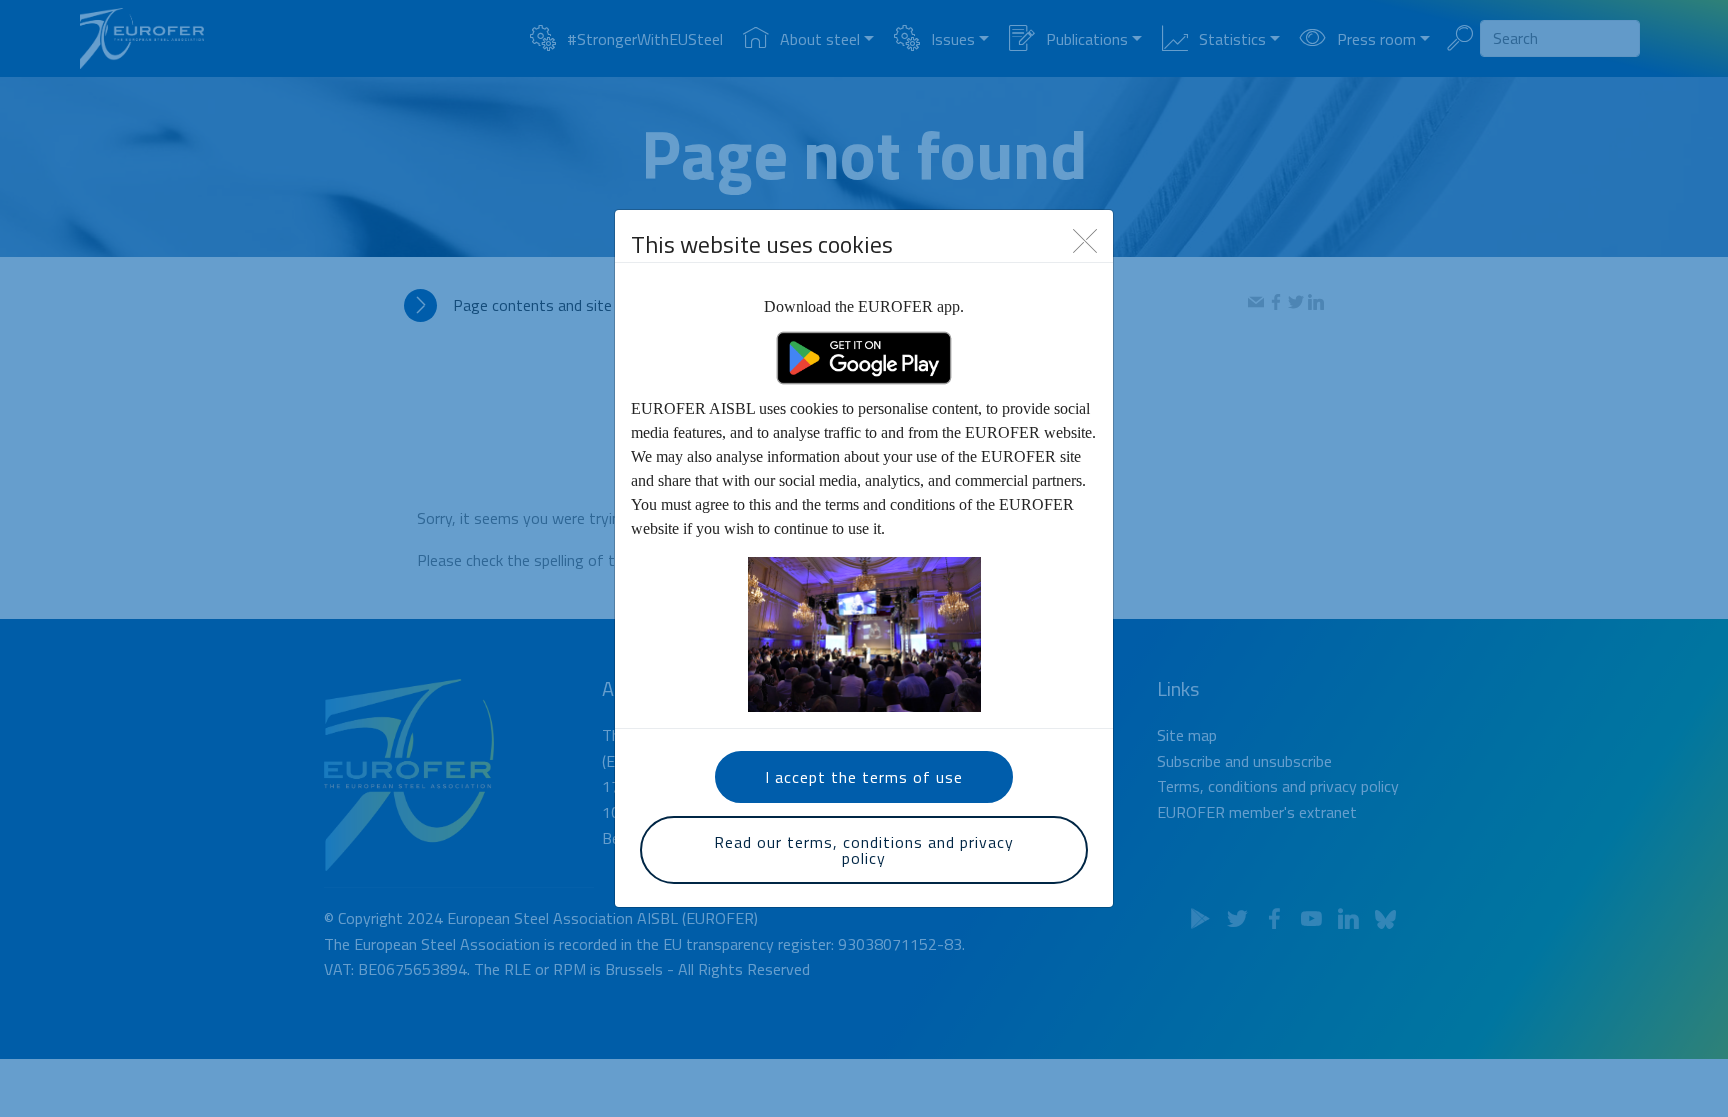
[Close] (1085, 239)
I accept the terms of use (864, 777)
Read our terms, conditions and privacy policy (864, 850)
